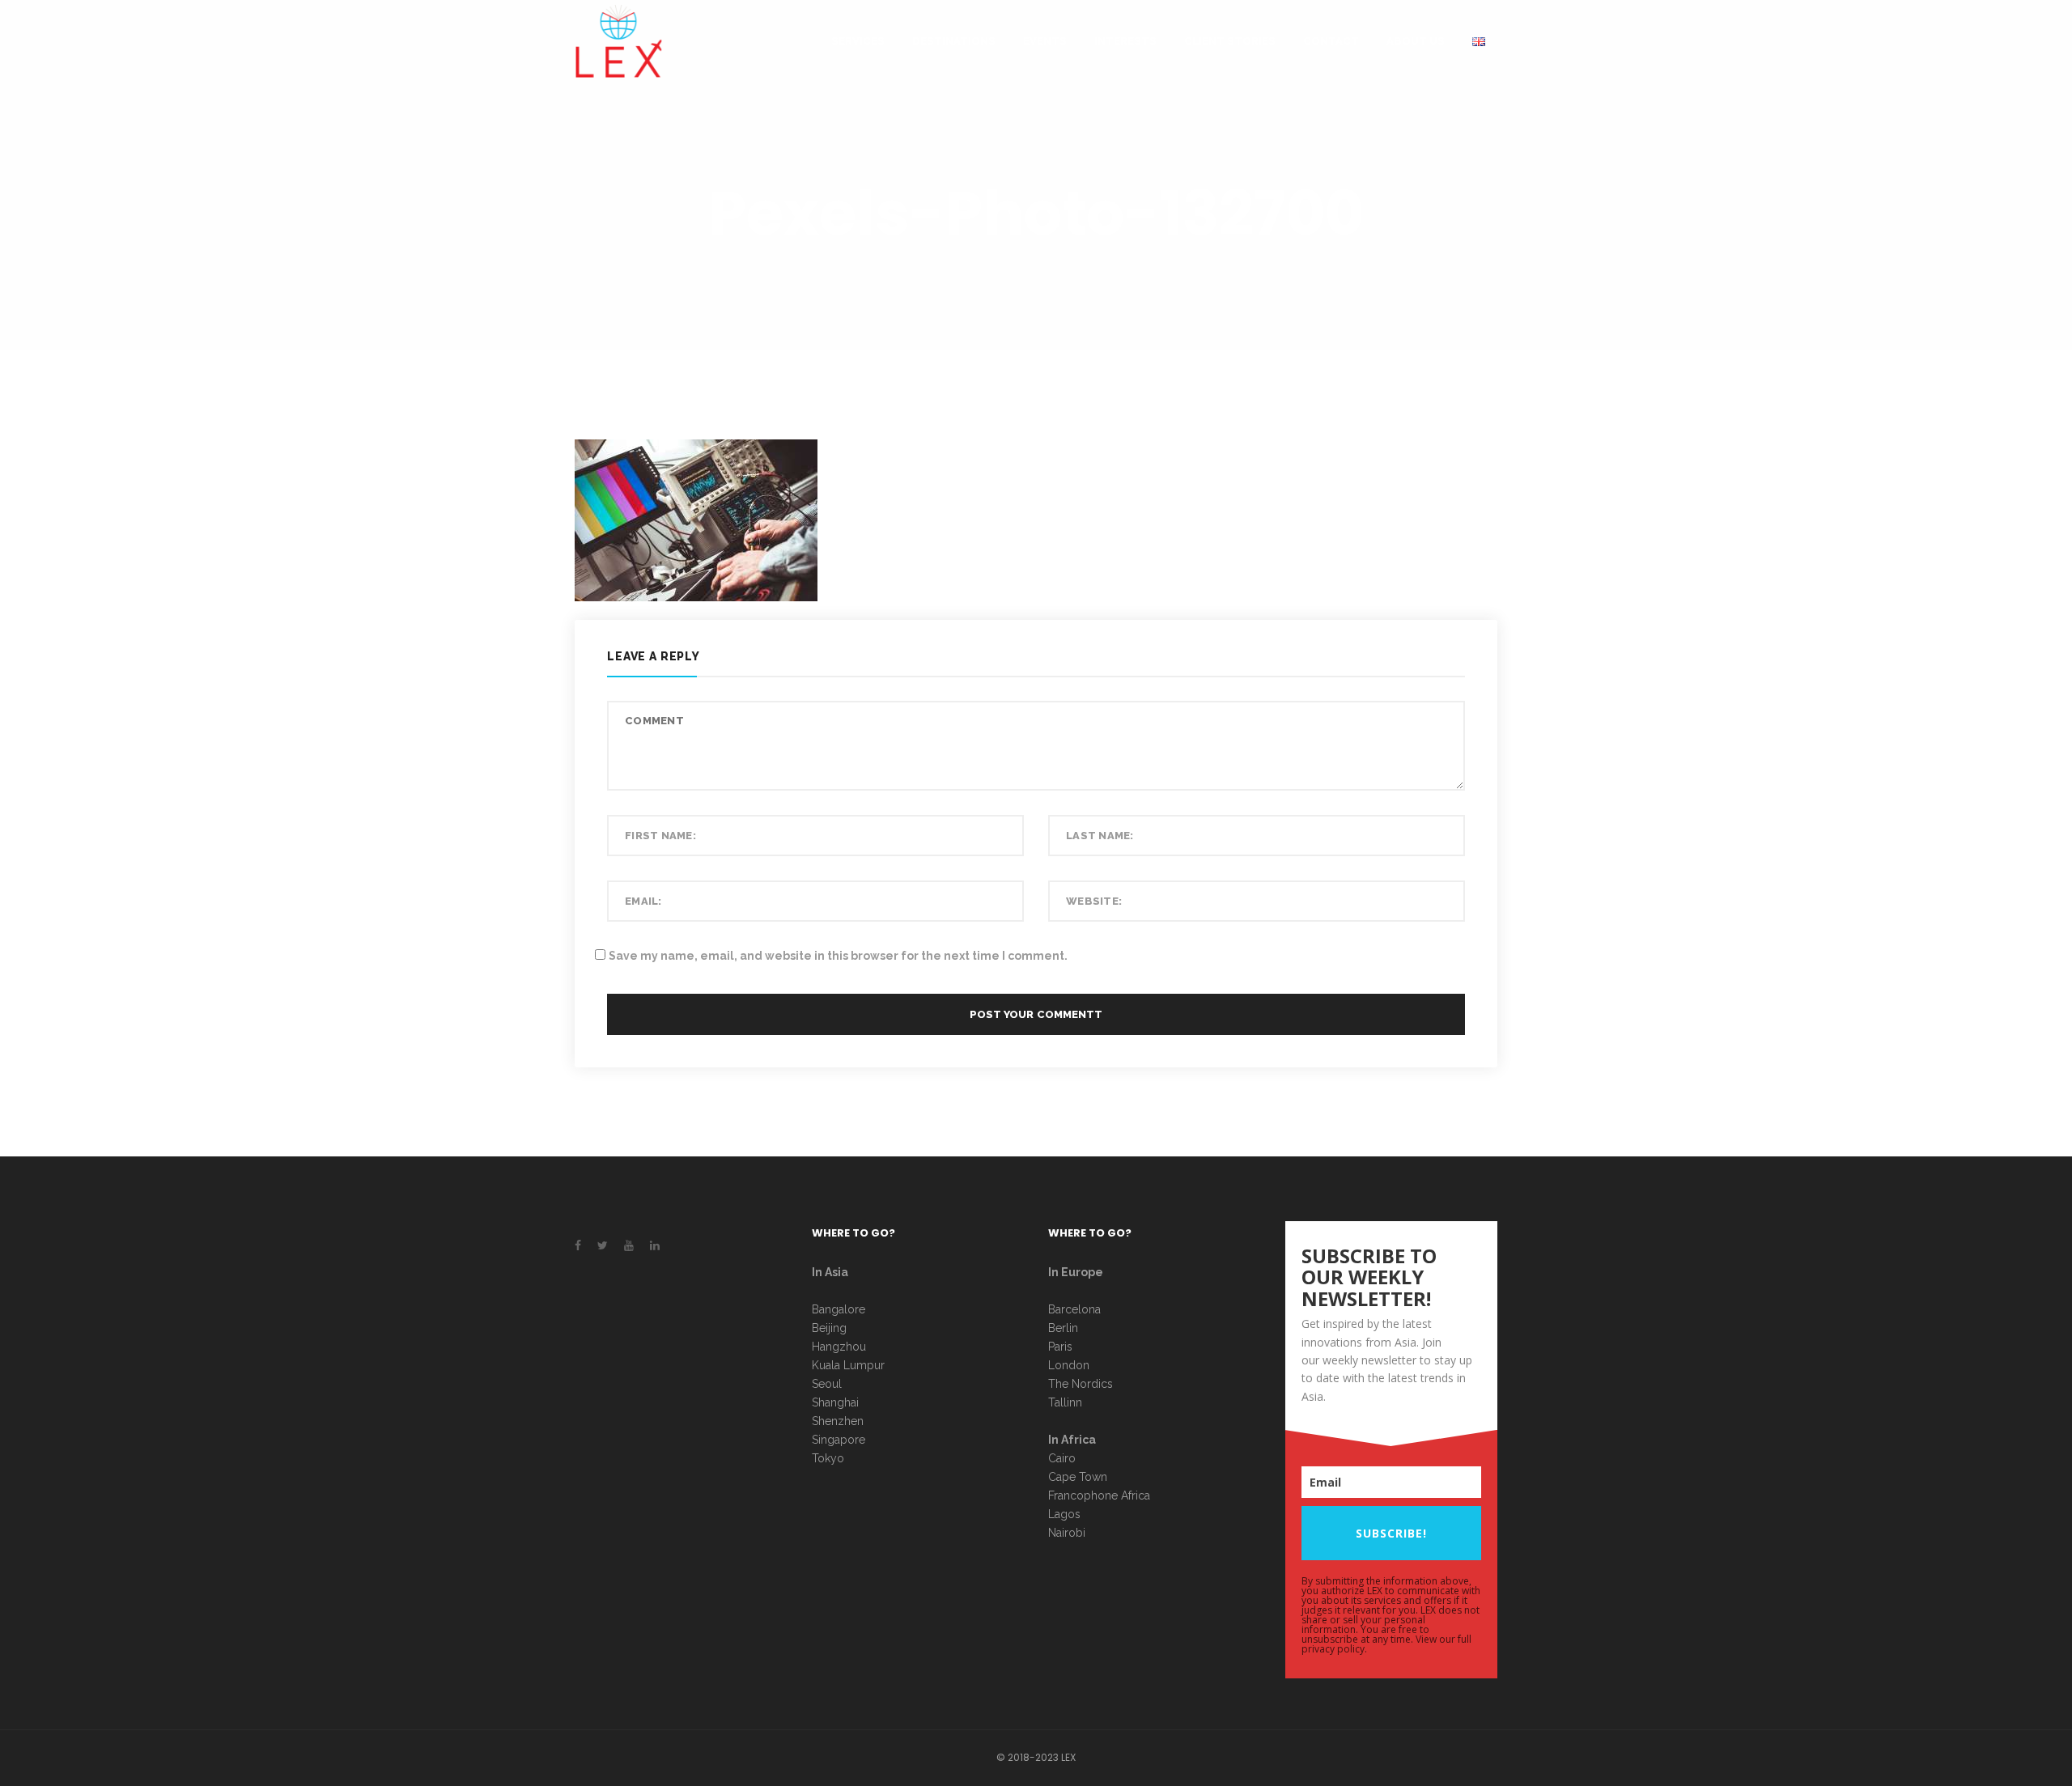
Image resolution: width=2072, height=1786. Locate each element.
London (1069, 1365)
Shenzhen (838, 1421)
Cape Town (1079, 1477)
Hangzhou (839, 1347)
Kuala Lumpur (848, 1365)
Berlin (1063, 1328)
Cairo (1062, 1458)
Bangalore (839, 1309)
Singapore (839, 1440)
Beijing (829, 1328)
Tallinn (1065, 1402)
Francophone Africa (1099, 1495)
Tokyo (828, 1458)
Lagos (1064, 1514)
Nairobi (1067, 1533)
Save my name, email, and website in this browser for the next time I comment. (838, 956)
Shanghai (835, 1402)
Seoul (827, 1384)
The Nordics (1081, 1384)
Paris (1060, 1347)
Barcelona (1074, 1309)
